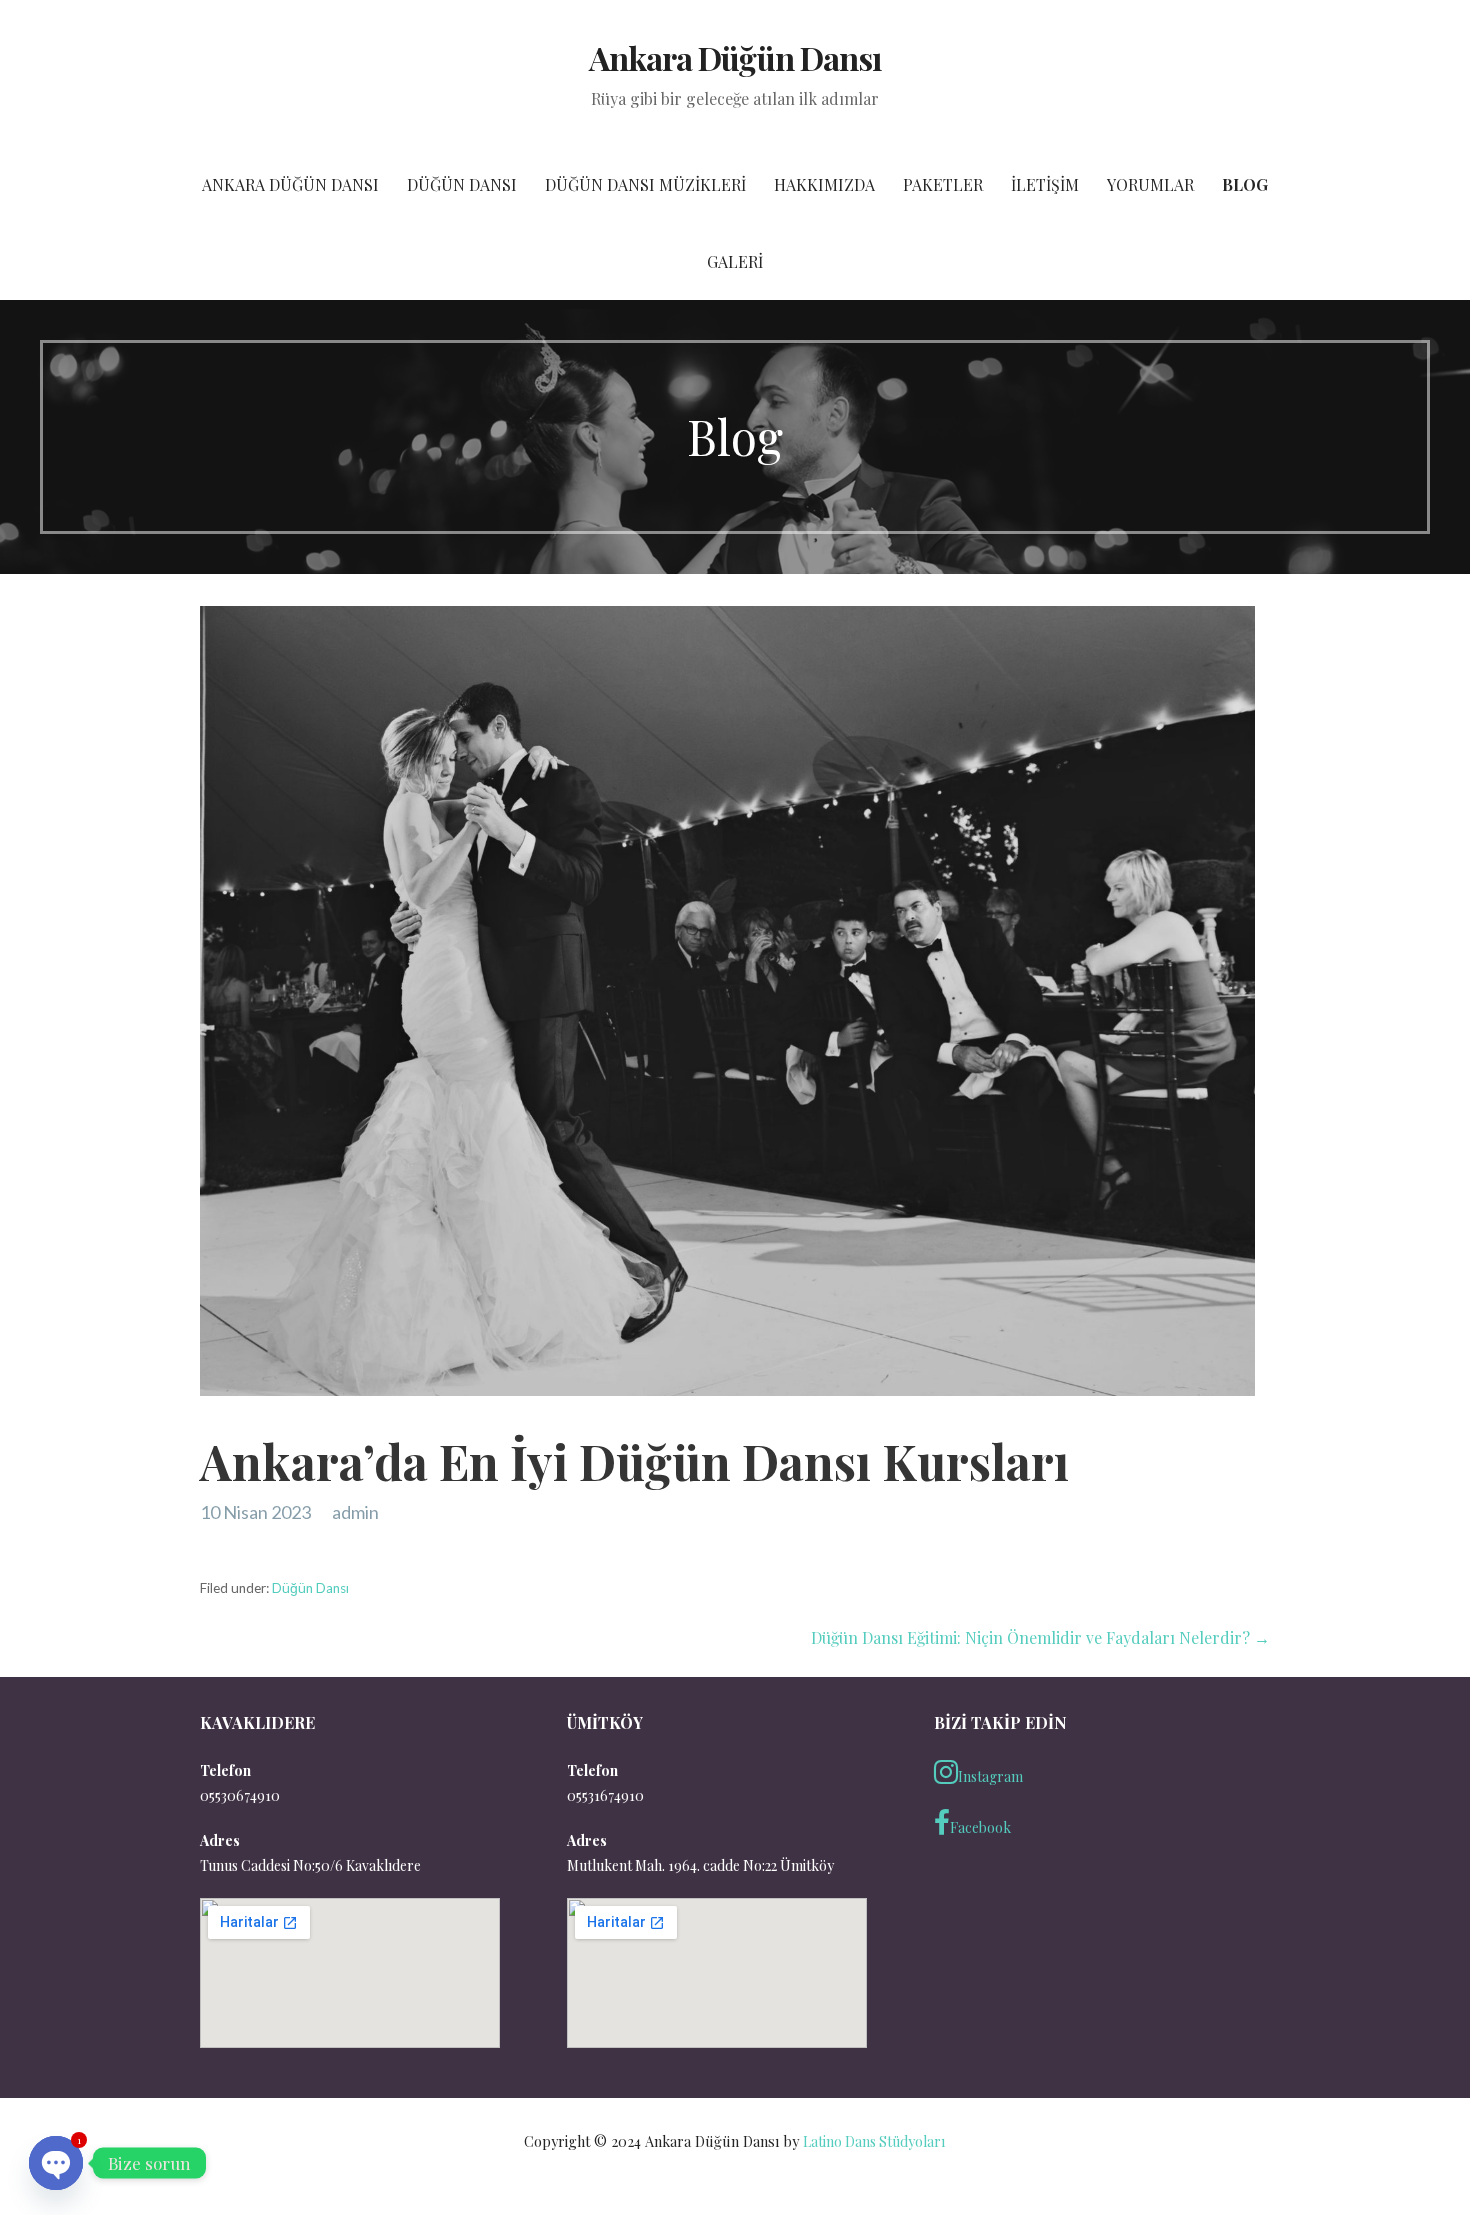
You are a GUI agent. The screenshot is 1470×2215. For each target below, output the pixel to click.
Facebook (980, 1827)
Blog (1245, 184)
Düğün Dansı (462, 184)
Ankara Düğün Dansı (735, 57)
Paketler (943, 184)
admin (355, 1512)
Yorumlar (1150, 184)
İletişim (1045, 184)
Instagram (990, 1776)
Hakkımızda (824, 184)
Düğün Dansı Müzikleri (645, 184)
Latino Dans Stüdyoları (874, 2141)
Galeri (735, 261)
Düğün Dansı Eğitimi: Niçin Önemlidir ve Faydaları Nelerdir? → (1040, 1637)
